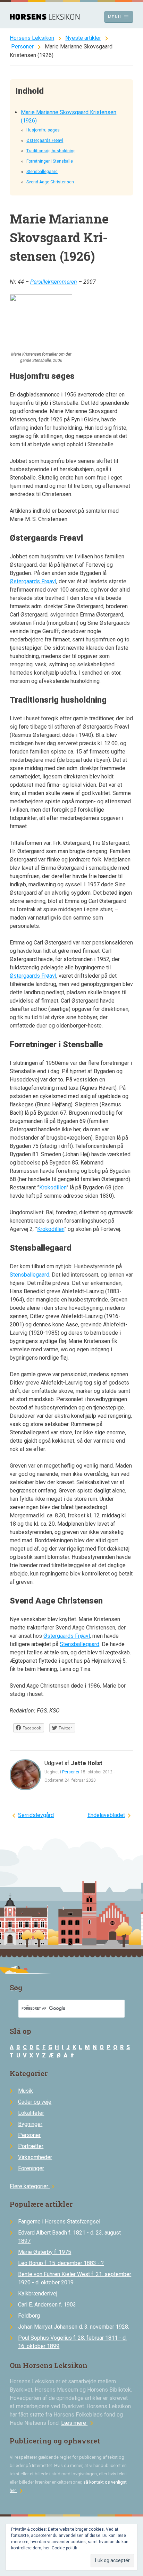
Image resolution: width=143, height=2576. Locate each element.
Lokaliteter (31, 2113)
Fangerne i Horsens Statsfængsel (59, 2222)
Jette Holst (87, 1763)
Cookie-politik (64, 2548)
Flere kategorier (33, 2186)
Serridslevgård (36, 1815)
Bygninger (30, 2124)
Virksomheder (35, 2157)
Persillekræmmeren (54, 282)
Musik (26, 2091)
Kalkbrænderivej (38, 2294)
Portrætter (31, 2146)
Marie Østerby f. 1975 (45, 2252)
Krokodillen (53, 1187)
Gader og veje (35, 2102)
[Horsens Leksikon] (45, 18)
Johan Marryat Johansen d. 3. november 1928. (74, 2327)
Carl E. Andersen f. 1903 (47, 2305)
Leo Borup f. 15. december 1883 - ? (61, 2263)
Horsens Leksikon (32, 38)
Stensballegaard (42, 172)
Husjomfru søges (43, 130)
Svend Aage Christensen (50, 182)
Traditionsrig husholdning (51, 151)
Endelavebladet (106, 1815)
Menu (119, 17)
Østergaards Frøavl (45, 140)
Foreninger (31, 2168)
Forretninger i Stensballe (50, 161)
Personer (22, 47)
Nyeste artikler (83, 38)
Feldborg (29, 2316)
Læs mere (78, 2423)
